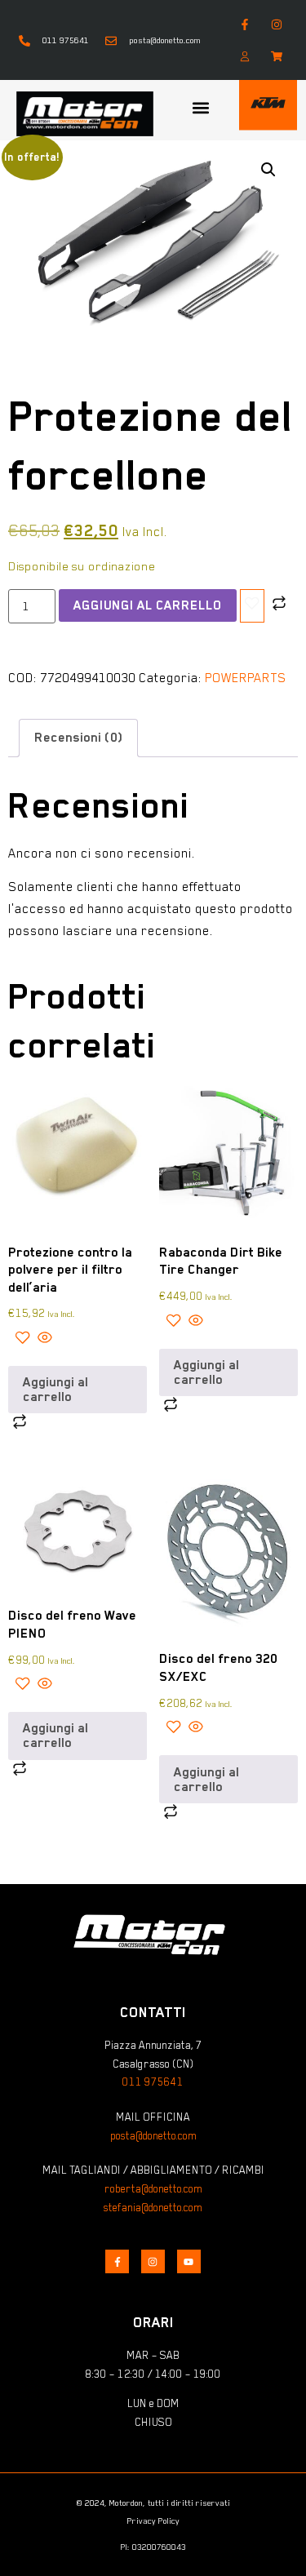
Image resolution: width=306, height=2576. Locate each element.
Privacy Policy (153, 2521)
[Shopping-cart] (277, 56)
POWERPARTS (246, 678)
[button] (201, 108)
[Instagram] (277, 24)
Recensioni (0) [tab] (78, 738)
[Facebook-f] (244, 24)
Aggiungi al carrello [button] (55, 1390)
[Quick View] (43, 1340)
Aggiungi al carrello (148, 605)
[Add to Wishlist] (252, 606)
